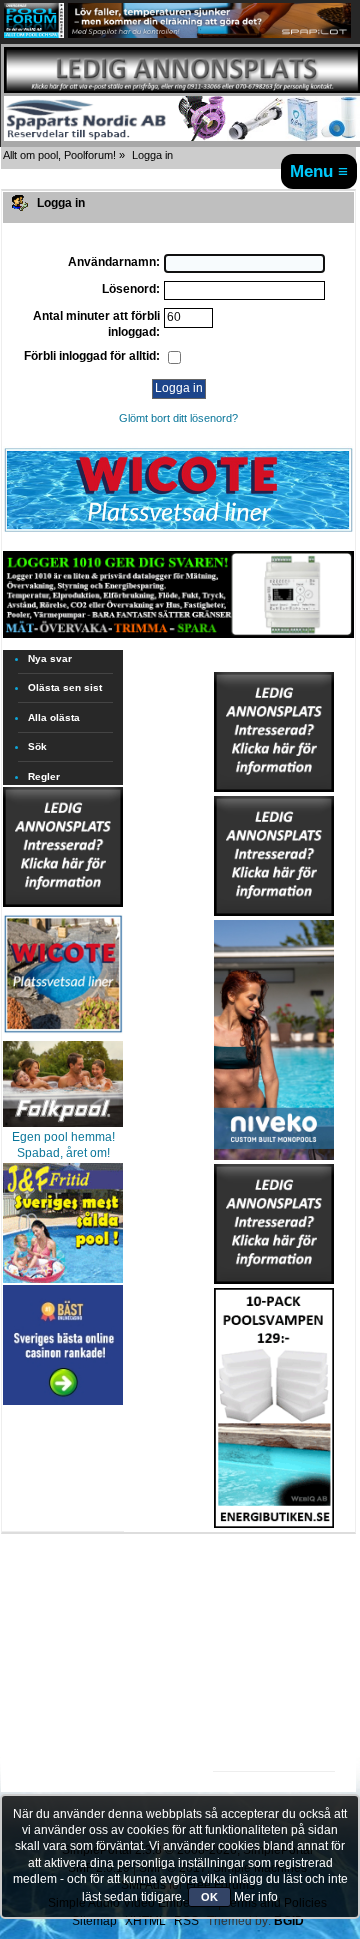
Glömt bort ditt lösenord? (178, 418)
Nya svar (50, 658)
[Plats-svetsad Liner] (63, 1035)
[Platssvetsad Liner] (178, 531)
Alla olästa (54, 717)
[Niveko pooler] (274, 1036)
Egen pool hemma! (63, 1137)
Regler (44, 776)
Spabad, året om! (63, 1153)
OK (209, 1897)
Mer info (256, 1897)
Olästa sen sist (65, 687)
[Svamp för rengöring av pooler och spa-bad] (274, 1404)
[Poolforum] (34, 34)
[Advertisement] (274, 1590)
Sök (37, 746)
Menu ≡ (319, 171)
